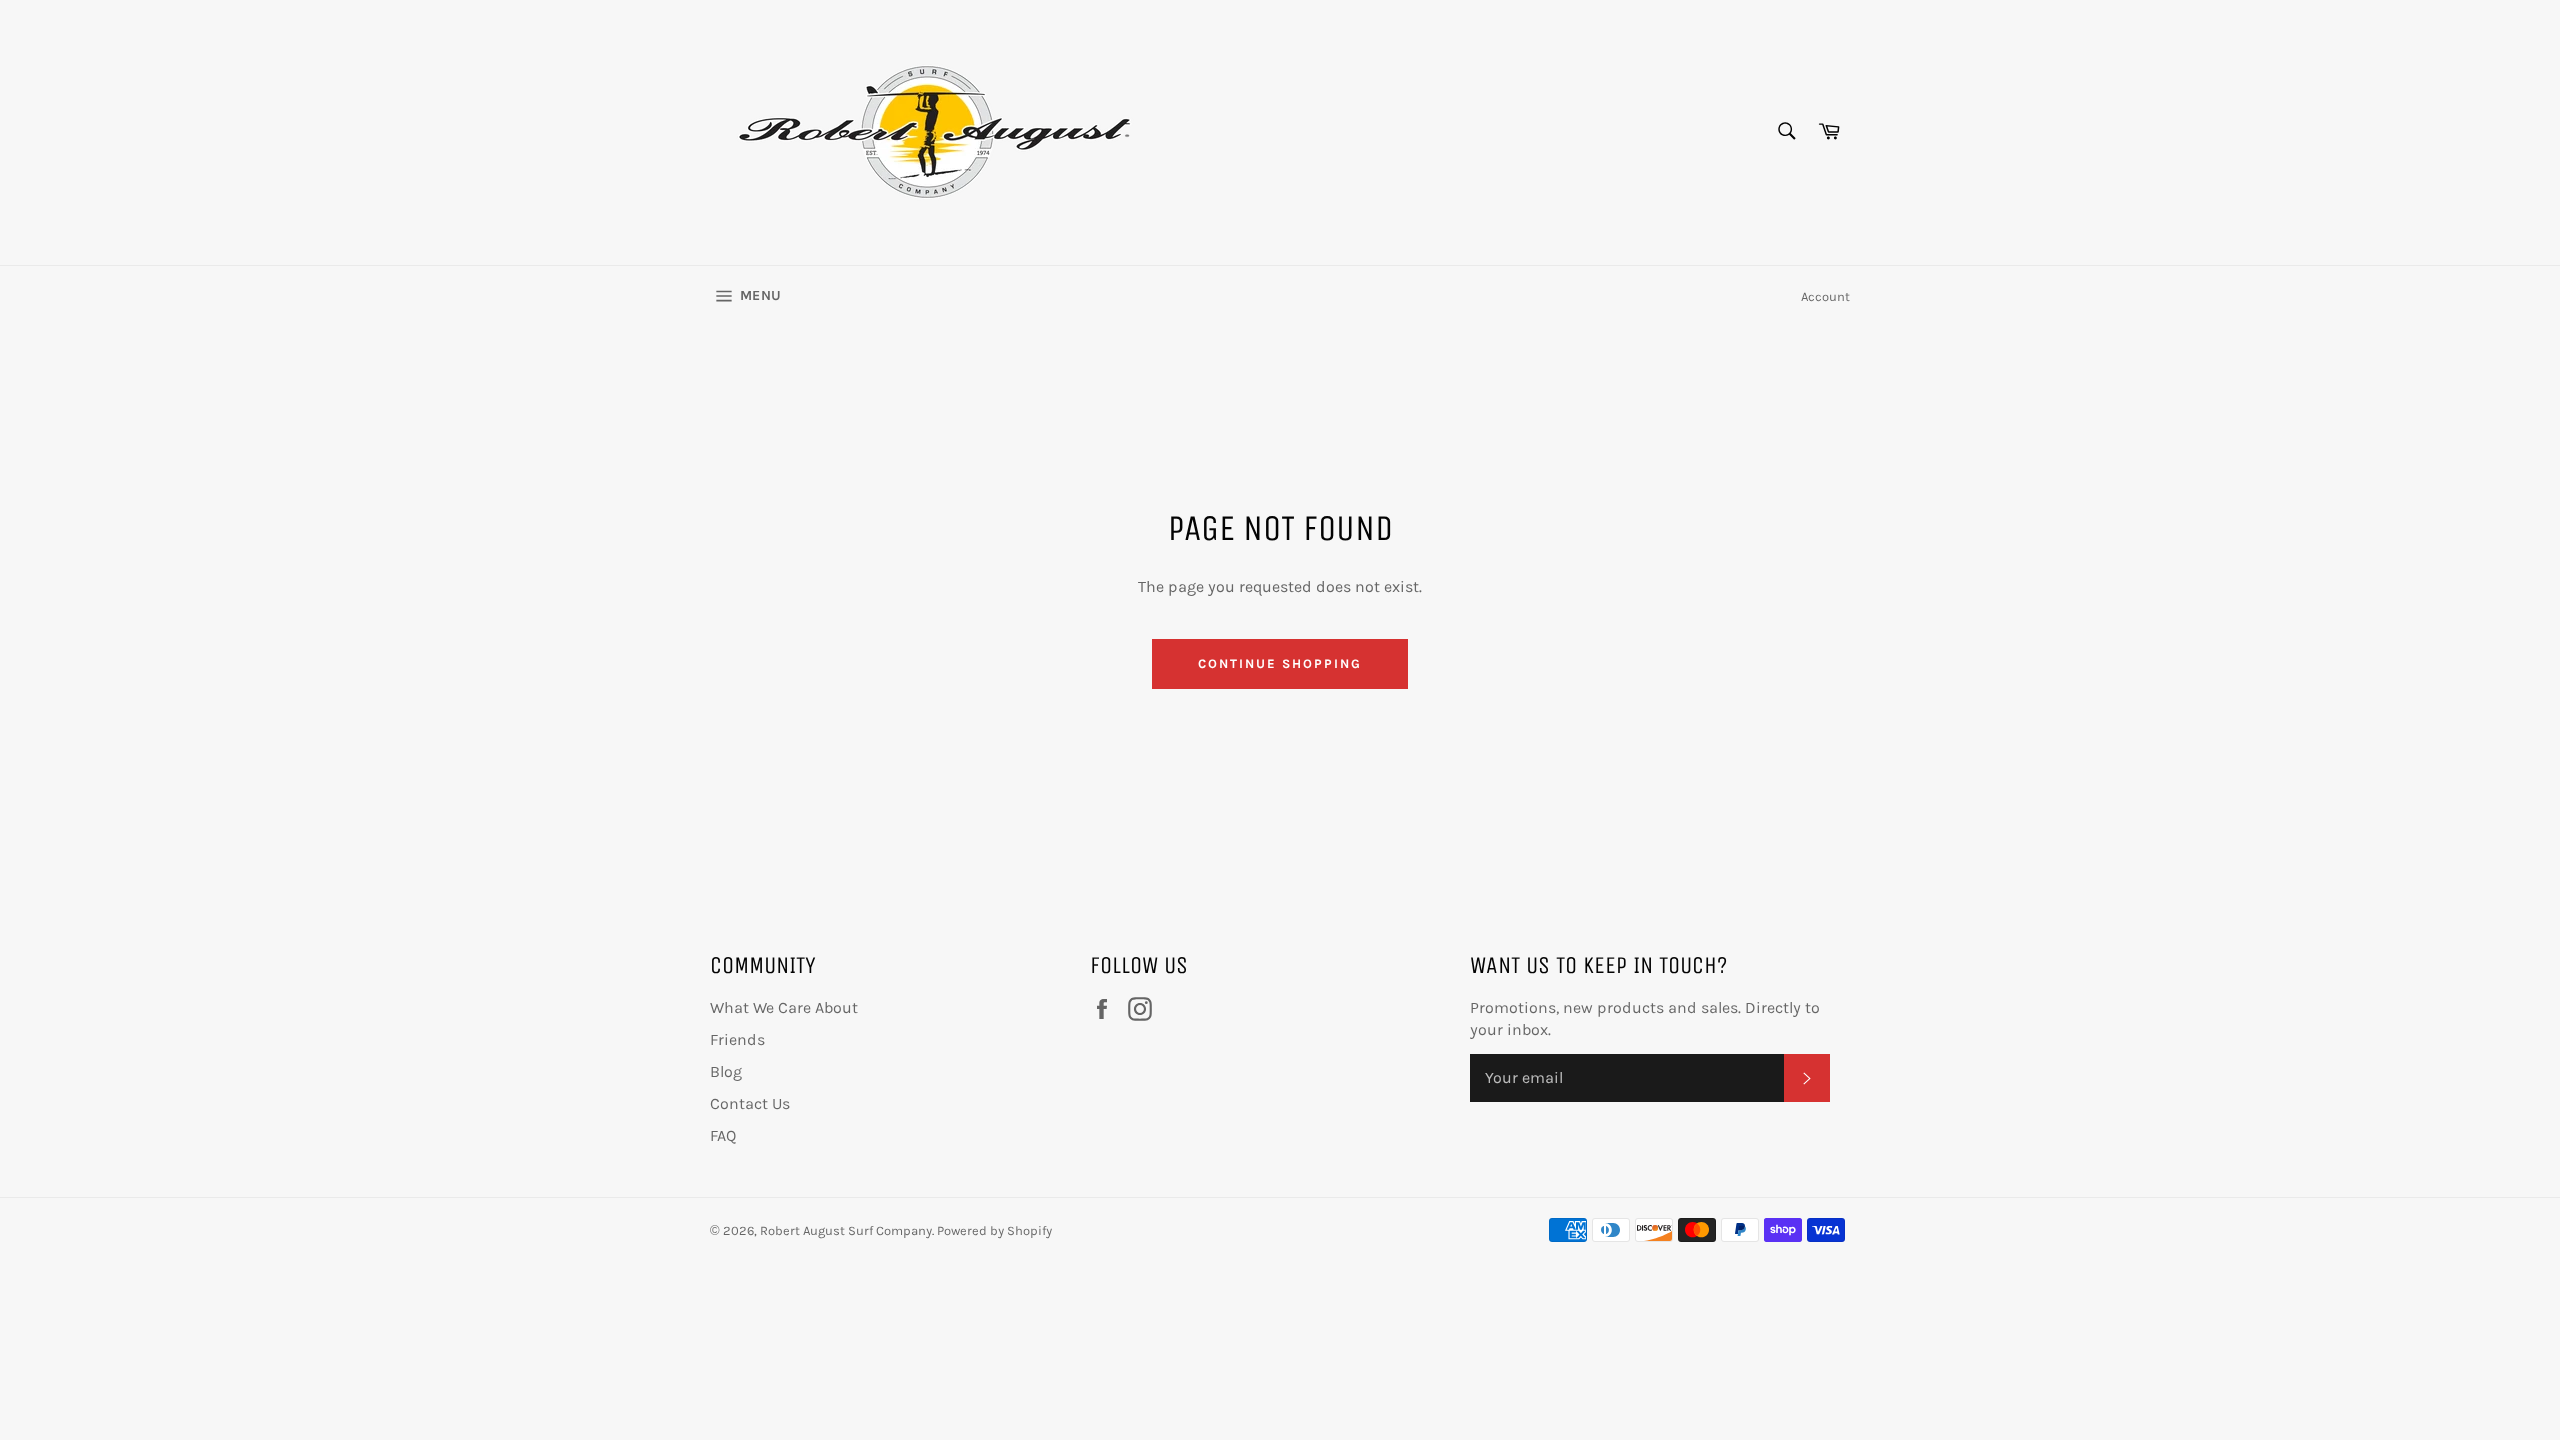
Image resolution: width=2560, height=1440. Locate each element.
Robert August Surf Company (846, 1230)
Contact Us (750, 1103)
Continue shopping (1279, 663)
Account (1825, 296)
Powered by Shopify (994, 1230)
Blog (726, 1071)
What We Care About (784, 1007)
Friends (737, 1039)
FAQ (723, 1135)
